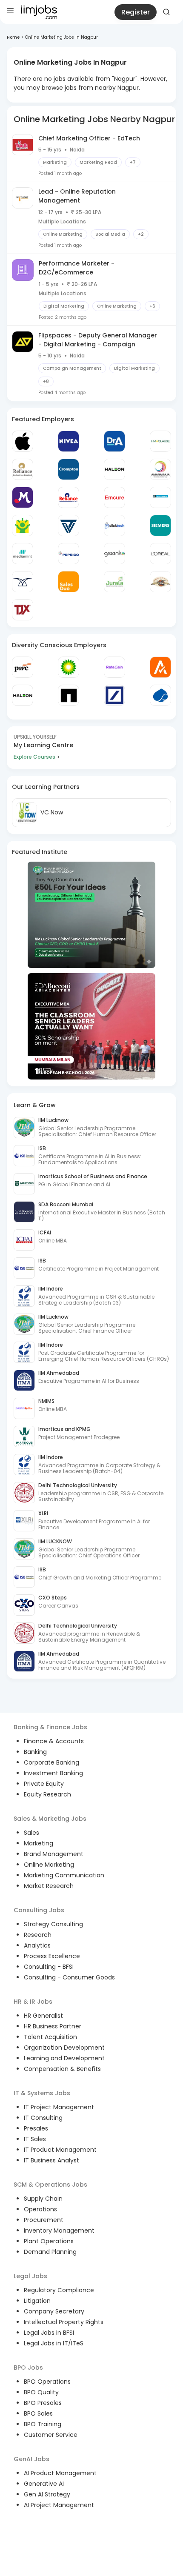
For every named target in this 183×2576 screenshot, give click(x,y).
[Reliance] (23, 469)
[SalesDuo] (69, 582)
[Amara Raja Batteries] (160, 469)
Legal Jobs (30, 2276)
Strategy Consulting (53, 1924)
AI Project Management (59, 2505)
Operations (40, 2209)
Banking (35, 1752)
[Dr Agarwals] (114, 441)
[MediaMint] (23, 554)
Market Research (49, 1886)
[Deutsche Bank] (114, 695)
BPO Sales (38, 2413)
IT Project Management (59, 2107)
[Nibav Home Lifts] (23, 582)
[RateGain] (114, 667)
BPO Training (43, 2424)
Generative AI (44, 2484)
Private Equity (44, 1784)
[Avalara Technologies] (160, 667)
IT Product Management (60, 2150)
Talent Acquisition (50, 2037)
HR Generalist (43, 2016)
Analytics (37, 1945)
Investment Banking (53, 1773)
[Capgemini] (160, 695)
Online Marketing (49, 1865)
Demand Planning (50, 2252)
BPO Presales (43, 2403)
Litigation (37, 2301)
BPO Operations (47, 2382)
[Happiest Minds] (23, 525)
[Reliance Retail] (69, 497)
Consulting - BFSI (49, 1967)
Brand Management (54, 1854)
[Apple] (23, 441)
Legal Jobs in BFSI (49, 2333)
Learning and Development (64, 2058)
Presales (36, 2128)
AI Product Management (60, 2473)
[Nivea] (69, 441)
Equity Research (47, 1794)
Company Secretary (54, 2311)
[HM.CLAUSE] (160, 441)
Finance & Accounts (54, 1741)
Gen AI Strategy (47, 2494)
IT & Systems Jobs (42, 2093)
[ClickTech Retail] (114, 525)
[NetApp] (69, 695)
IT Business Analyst (51, 2160)
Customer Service (51, 2435)
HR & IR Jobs (33, 2002)
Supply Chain (43, 2199)
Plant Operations (49, 2241)
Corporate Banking (51, 1762)
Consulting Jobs (39, 1910)
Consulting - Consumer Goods (69, 1977)
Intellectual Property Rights (64, 2322)
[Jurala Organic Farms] (114, 582)
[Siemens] (160, 525)
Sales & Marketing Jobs (50, 1819)
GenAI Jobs (31, 2459)
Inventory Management (59, 2230)
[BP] (69, 667)
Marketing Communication (64, 1875)
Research (38, 1935)
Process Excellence (52, 1956)
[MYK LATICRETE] (160, 497)
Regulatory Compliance (59, 2290)
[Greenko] (114, 554)
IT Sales (35, 2139)
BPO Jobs (28, 2368)
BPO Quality (41, 2392)
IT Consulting (43, 2118)
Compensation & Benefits (62, 2069)
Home (13, 37)
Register (136, 12)
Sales (31, 1833)
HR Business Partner (53, 2026)
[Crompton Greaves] (69, 469)
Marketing (39, 1843)
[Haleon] (114, 469)
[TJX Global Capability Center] (23, 610)
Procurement (44, 2220)
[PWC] (23, 667)
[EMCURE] (114, 497)
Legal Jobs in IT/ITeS (54, 2343)
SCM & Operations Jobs (50, 2185)
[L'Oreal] (160, 554)
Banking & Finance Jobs (50, 1727)
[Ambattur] (160, 582)
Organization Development (64, 2048)
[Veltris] (69, 525)
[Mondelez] (23, 497)
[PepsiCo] (69, 554)
